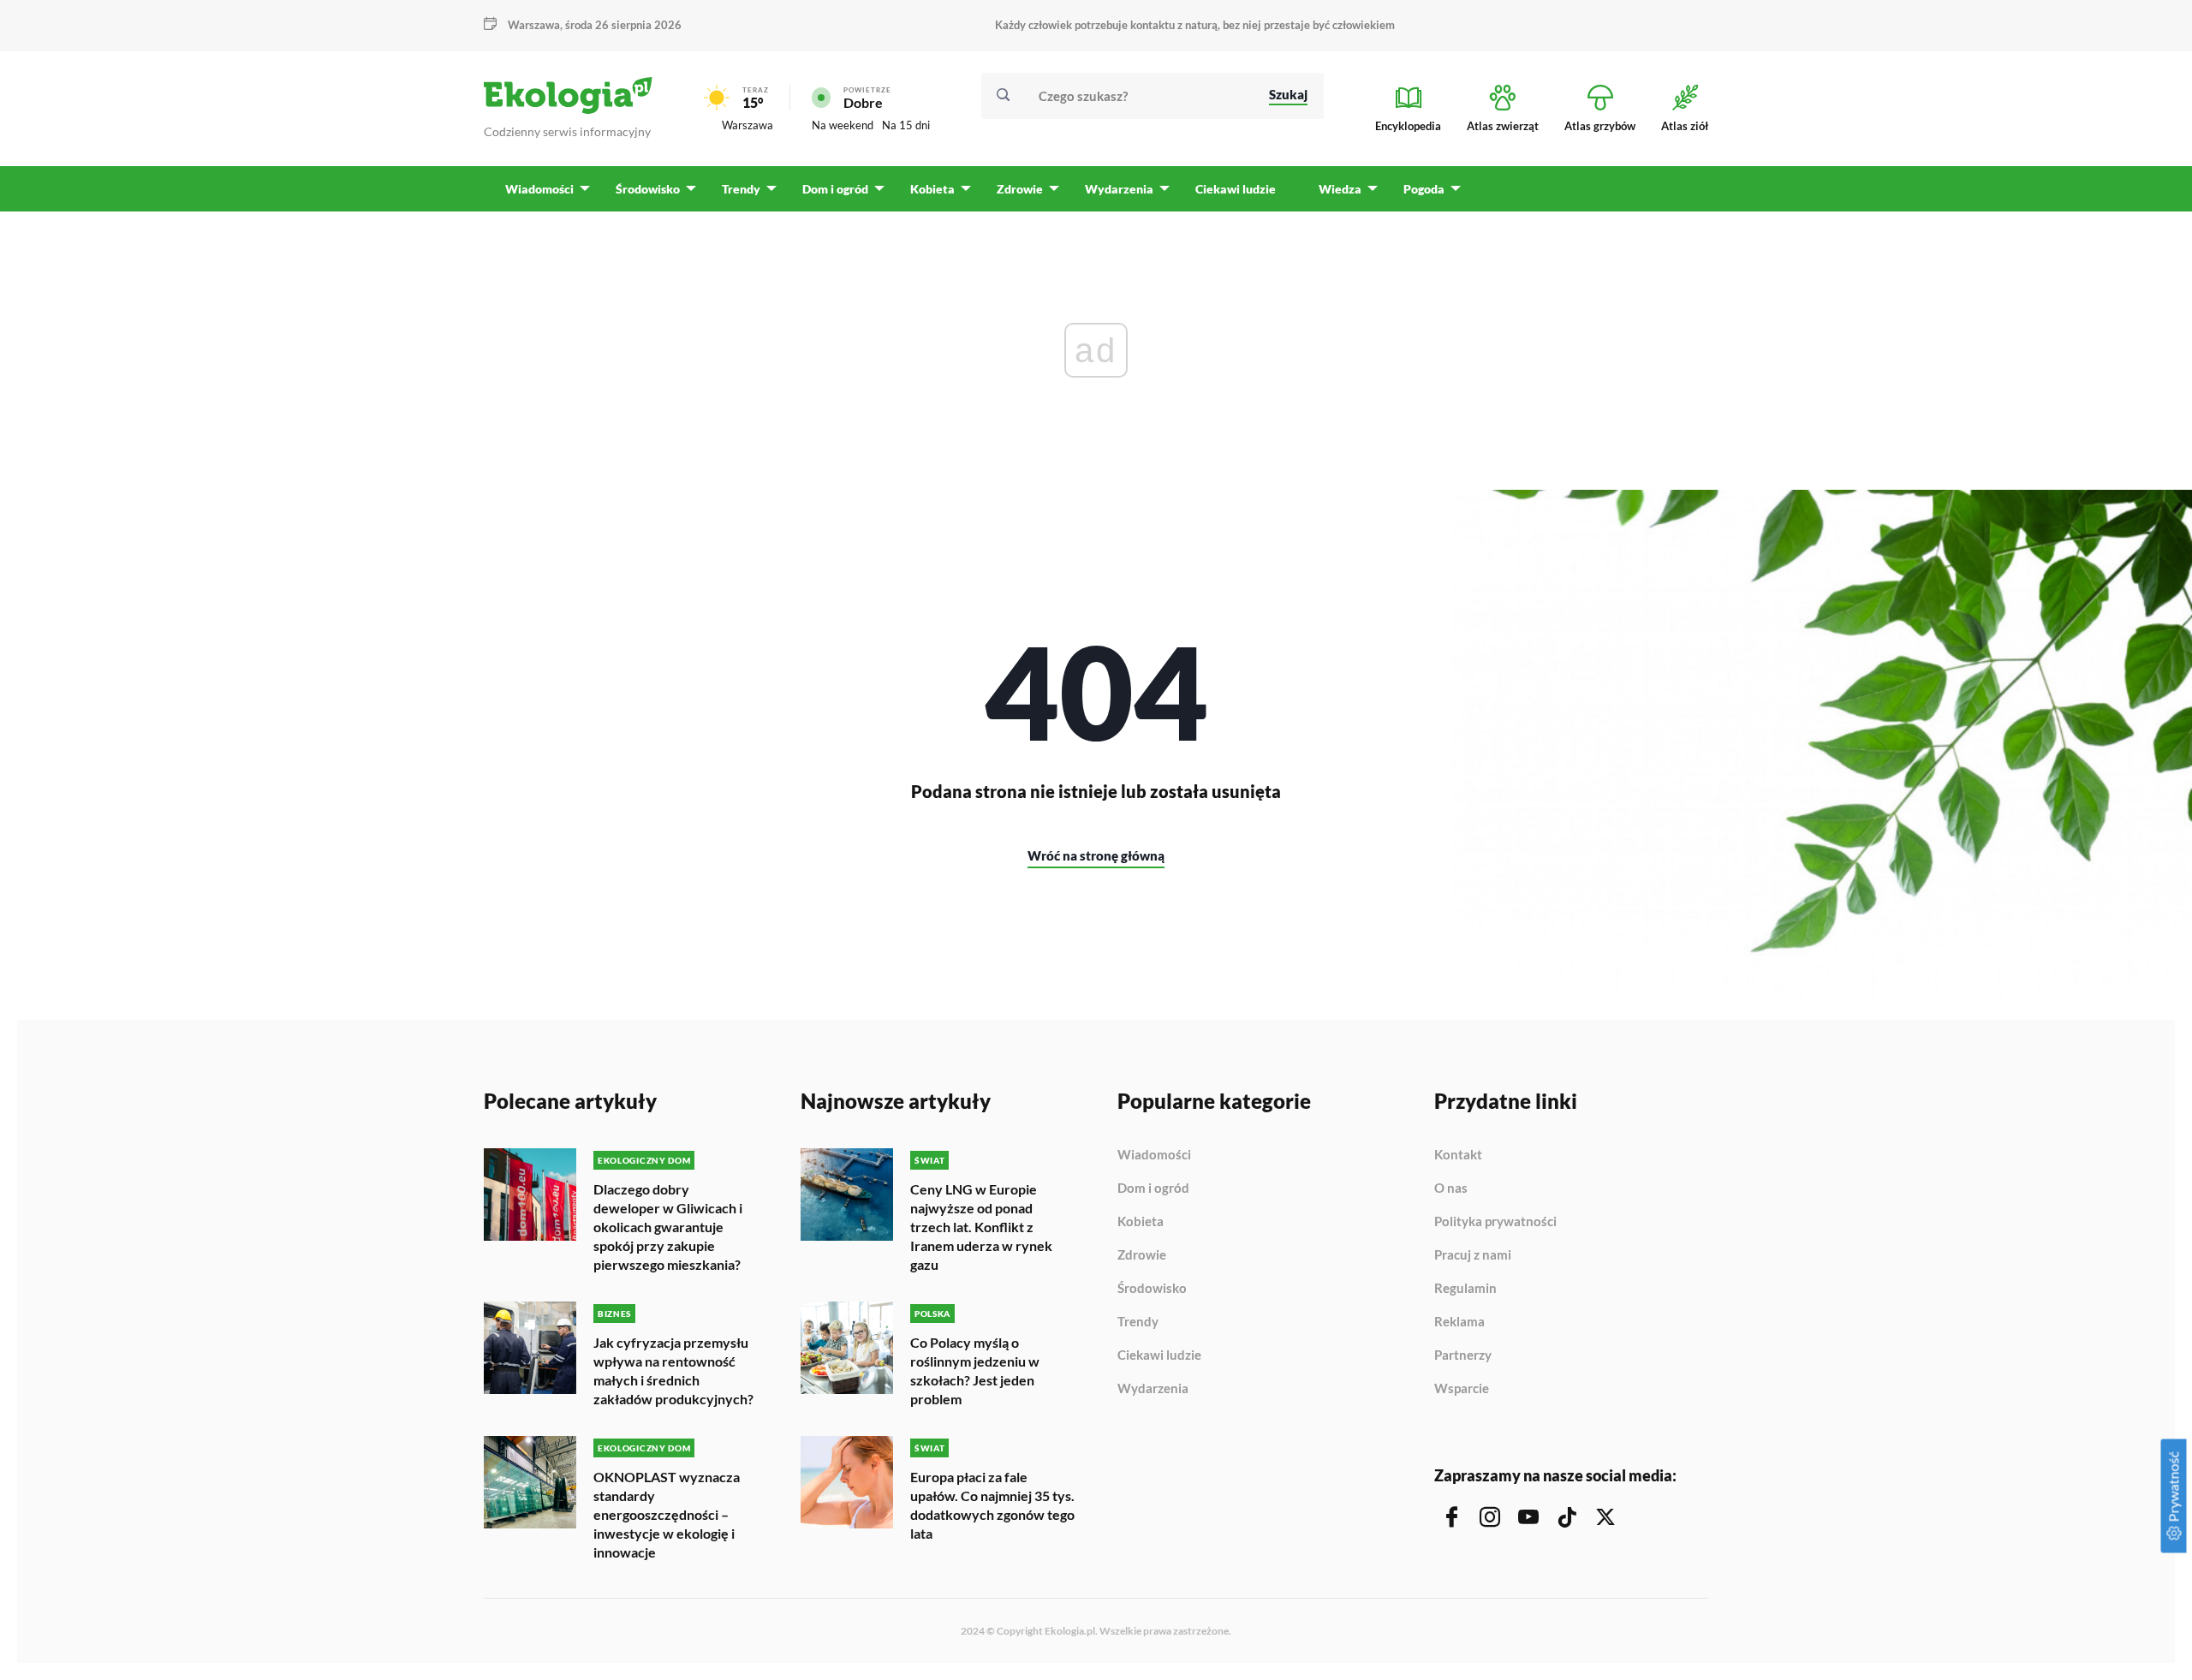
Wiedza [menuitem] (1340, 189)
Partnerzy (1463, 1355)
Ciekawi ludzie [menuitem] (1236, 189)
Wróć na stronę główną (1096, 855)
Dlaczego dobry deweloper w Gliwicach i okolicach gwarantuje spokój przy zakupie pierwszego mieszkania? (668, 1227)
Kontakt (1458, 1155)
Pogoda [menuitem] (1424, 189)
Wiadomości (1154, 1155)
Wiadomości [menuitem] (539, 189)
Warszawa (748, 125)
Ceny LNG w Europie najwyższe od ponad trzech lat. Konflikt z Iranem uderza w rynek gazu (981, 1227)
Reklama (1459, 1322)
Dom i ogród (1153, 1189)
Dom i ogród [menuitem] (835, 189)
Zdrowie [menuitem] (1020, 189)
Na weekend (843, 125)
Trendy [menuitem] (741, 189)
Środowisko (1152, 1289)
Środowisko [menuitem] (648, 189)
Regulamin (1465, 1289)
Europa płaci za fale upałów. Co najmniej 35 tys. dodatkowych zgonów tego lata (992, 1505)
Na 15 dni (906, 125)
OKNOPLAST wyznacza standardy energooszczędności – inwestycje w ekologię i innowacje (667, 1514)
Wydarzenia (1153, 1388)
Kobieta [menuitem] (932, 189)
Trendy (1138, 1322)
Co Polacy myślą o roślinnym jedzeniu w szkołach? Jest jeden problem (975, 1370)
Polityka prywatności (1495, 1222)
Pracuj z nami (1473, 1255)
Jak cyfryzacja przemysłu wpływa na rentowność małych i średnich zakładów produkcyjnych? (673, 1370)
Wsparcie (1462, 1388)
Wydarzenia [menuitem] (1119, 189)
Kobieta (1141, 1222)
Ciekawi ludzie (1159, 1355)
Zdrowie (1142, 1255)
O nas (1451, 1189)
